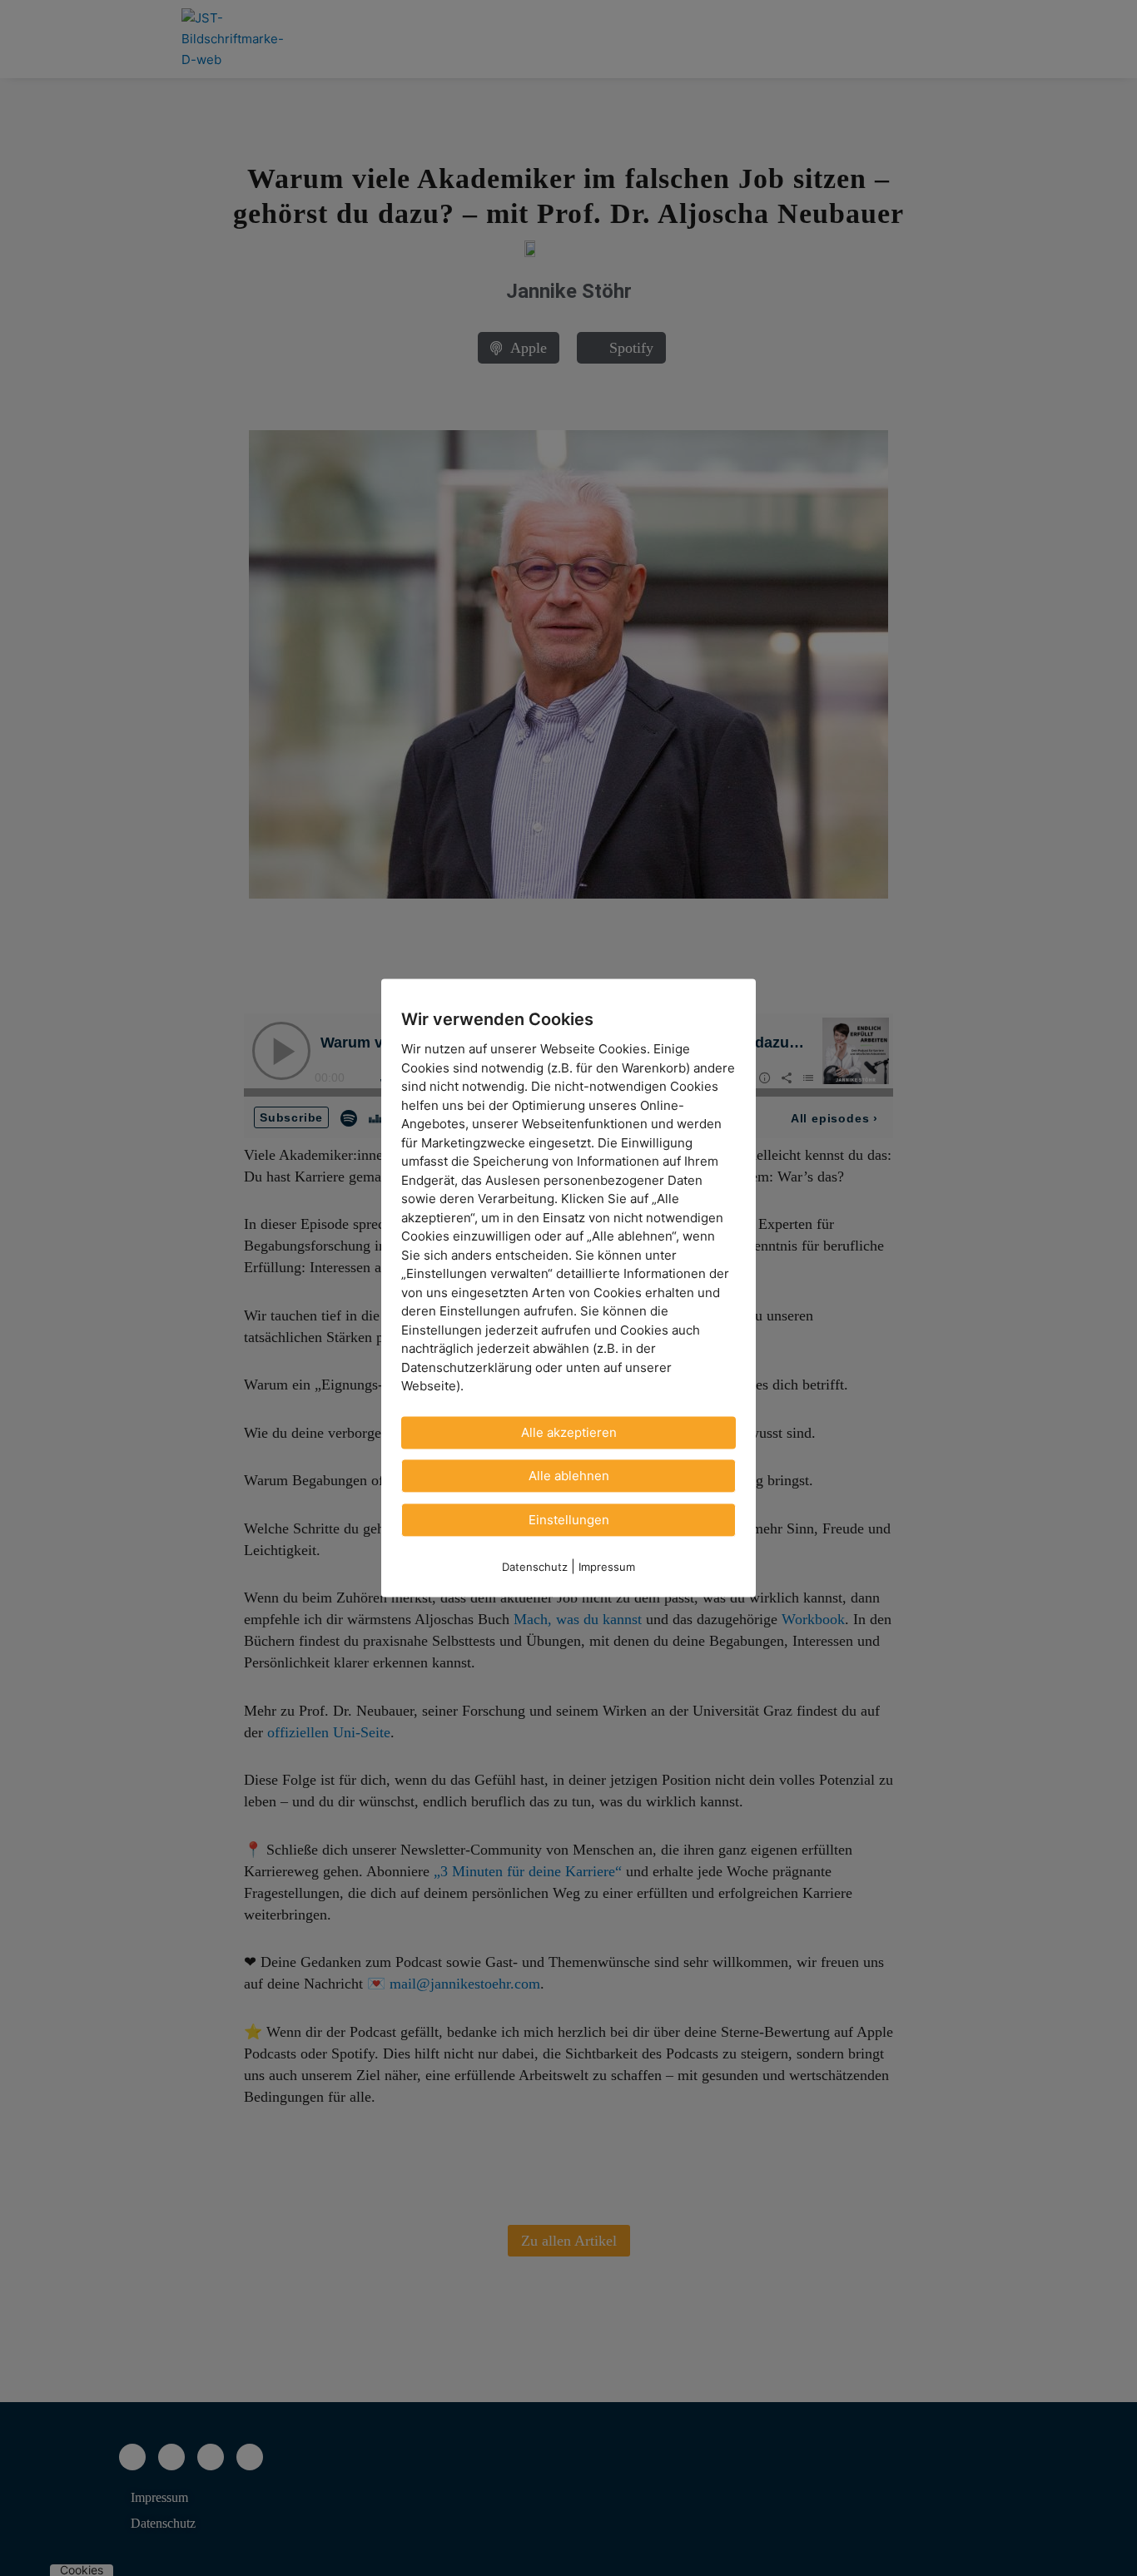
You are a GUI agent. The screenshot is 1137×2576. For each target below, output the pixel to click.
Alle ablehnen (569, 1476)
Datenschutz (535, 1567)
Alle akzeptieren (569, 1432)
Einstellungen (569, 1520)
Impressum (607, 1567)
